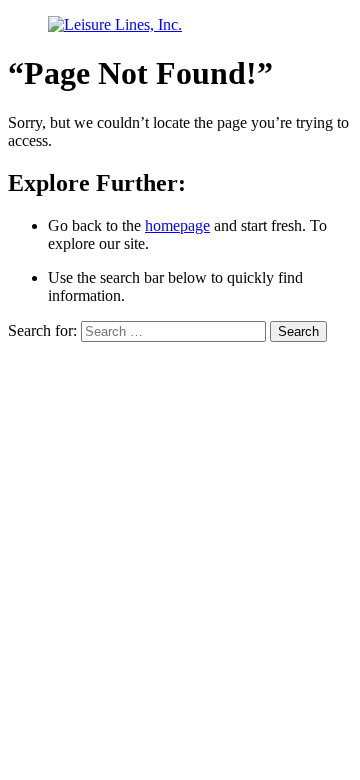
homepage (177, 225)
